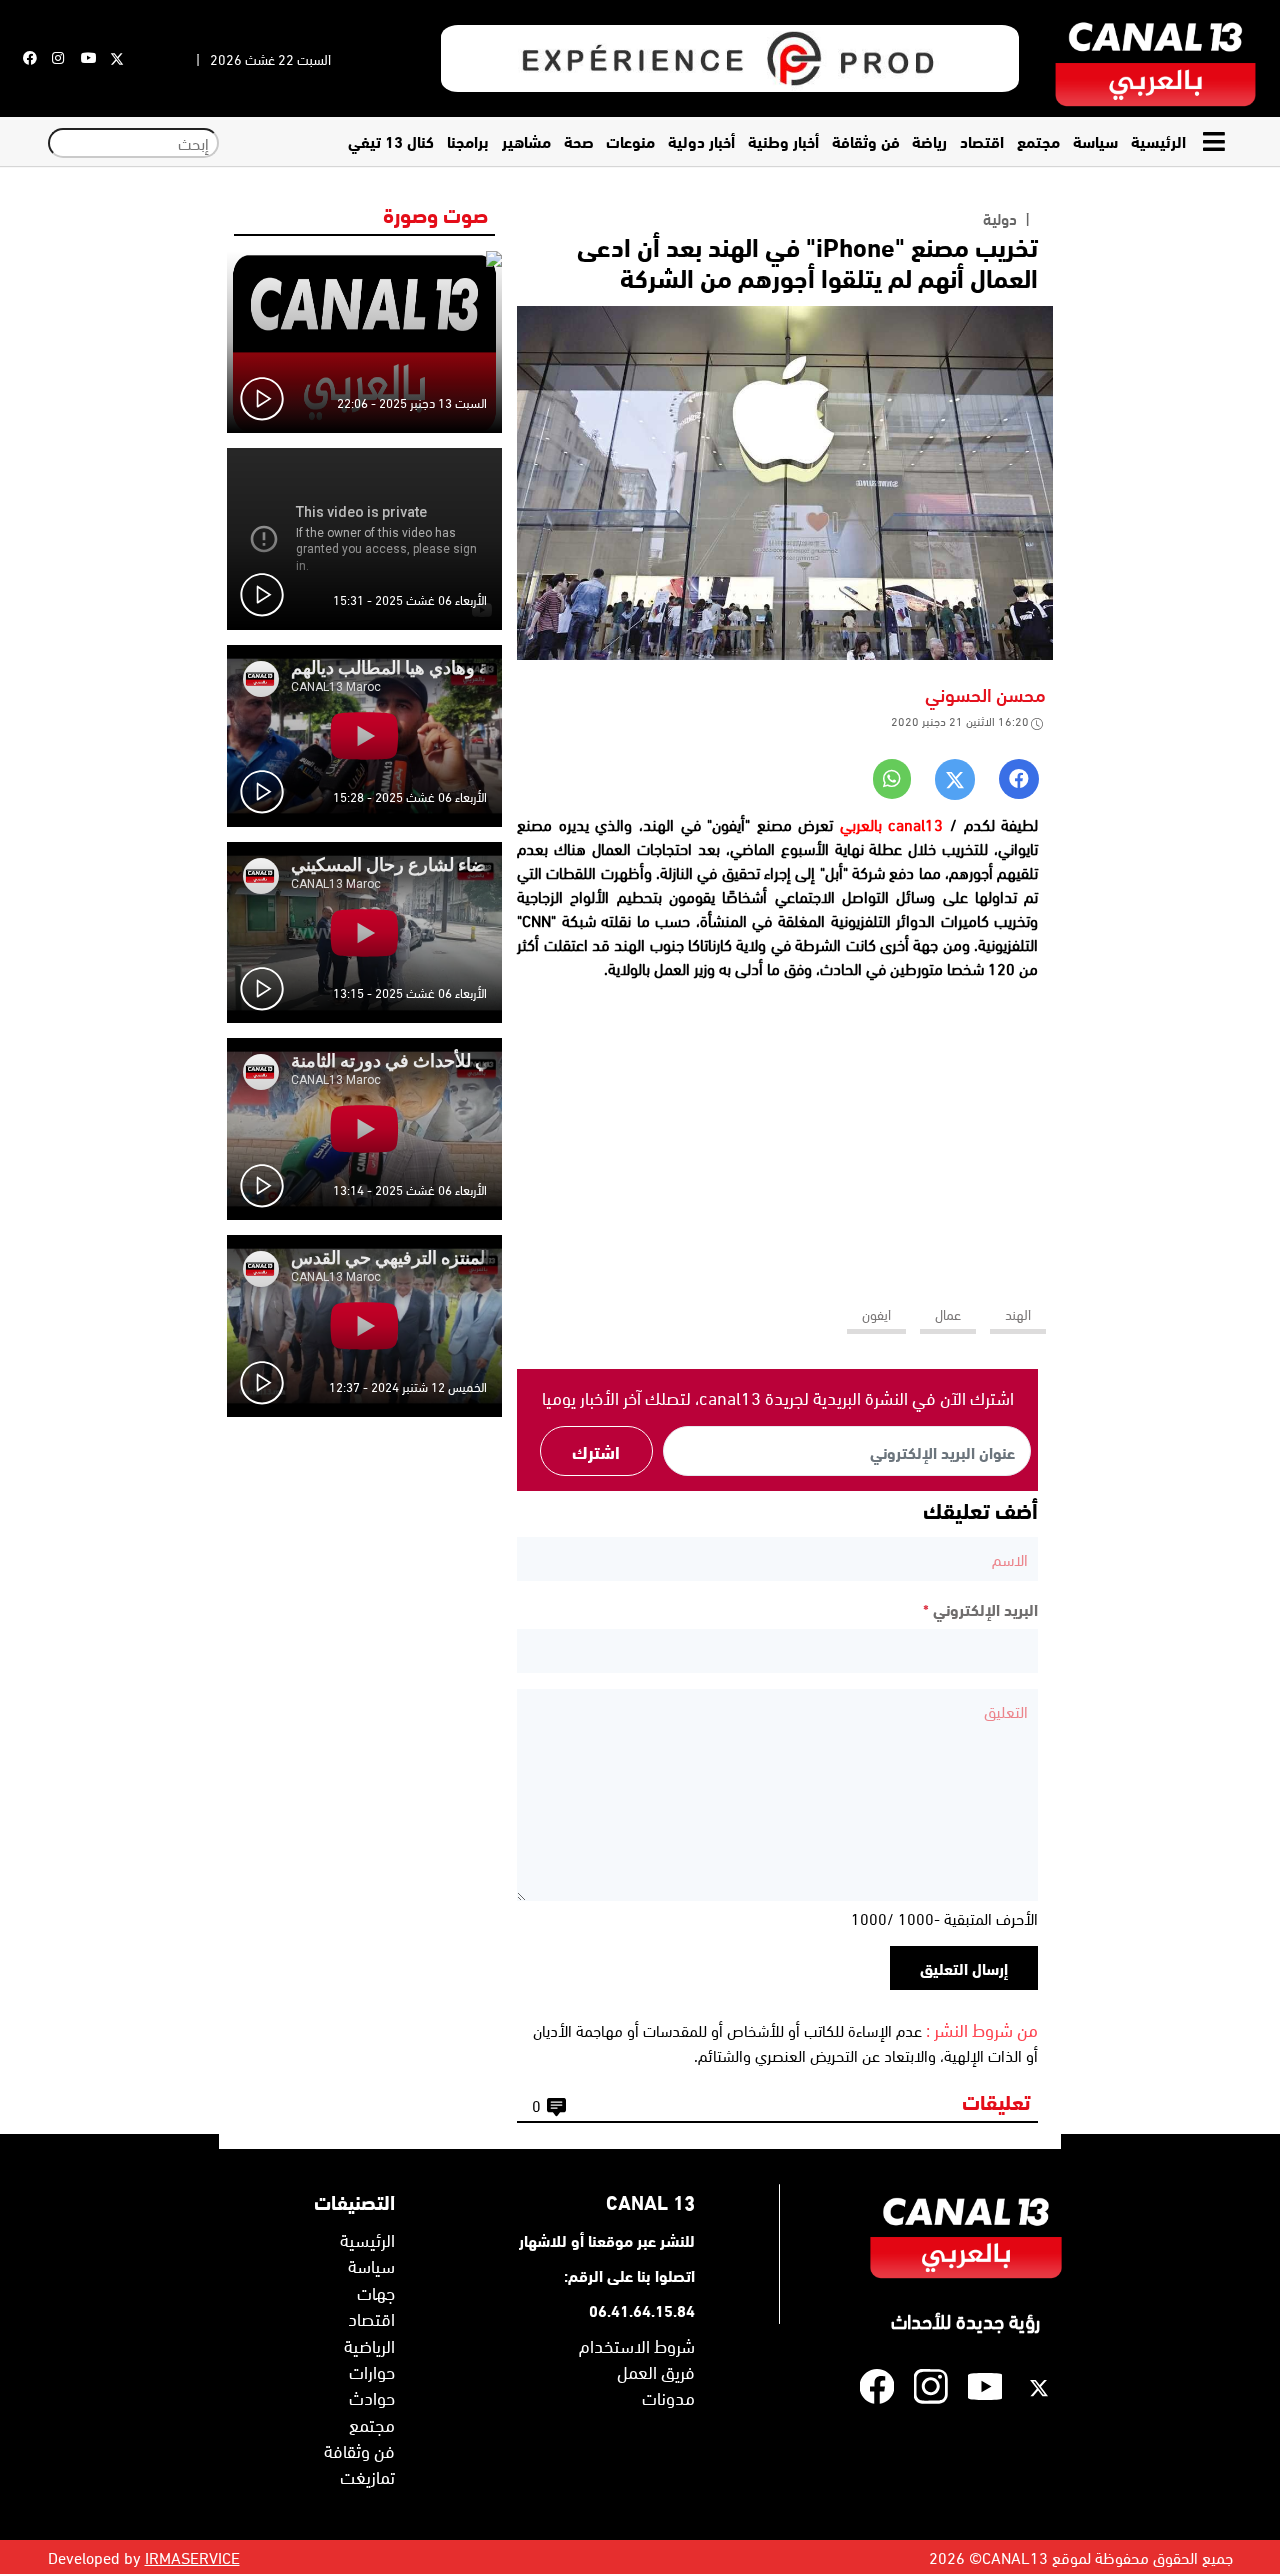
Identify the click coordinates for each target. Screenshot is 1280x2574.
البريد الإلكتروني (980, 1609)
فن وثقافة (866, 140)
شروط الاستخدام (637, 2345)
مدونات (668, 2397)
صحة (579, 140)
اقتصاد (982, 140)
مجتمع (1038, 140)
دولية (1000, 218)
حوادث (372, 2397)
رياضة (929, 140)
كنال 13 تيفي (391, 140)
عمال (948, 1313)
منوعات (630, 140)
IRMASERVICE (192, 2557)
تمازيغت (367, 2476)
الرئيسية (1158, 140)
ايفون (876, 1313)
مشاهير (526, 140)
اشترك (596, 1451)
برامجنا (468, 140)
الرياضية (369, 2345)
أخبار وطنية (783, 140)
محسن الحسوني (985, 693)
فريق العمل (656, 2371)
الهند (1018, 1313)
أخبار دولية (701, 140)
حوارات (372, 2371)
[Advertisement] (778, 1133)
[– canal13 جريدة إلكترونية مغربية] (1155, 58)
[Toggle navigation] (1216, 141)
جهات (376, 2292)
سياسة (1095, 140)
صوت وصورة (435, 213)
